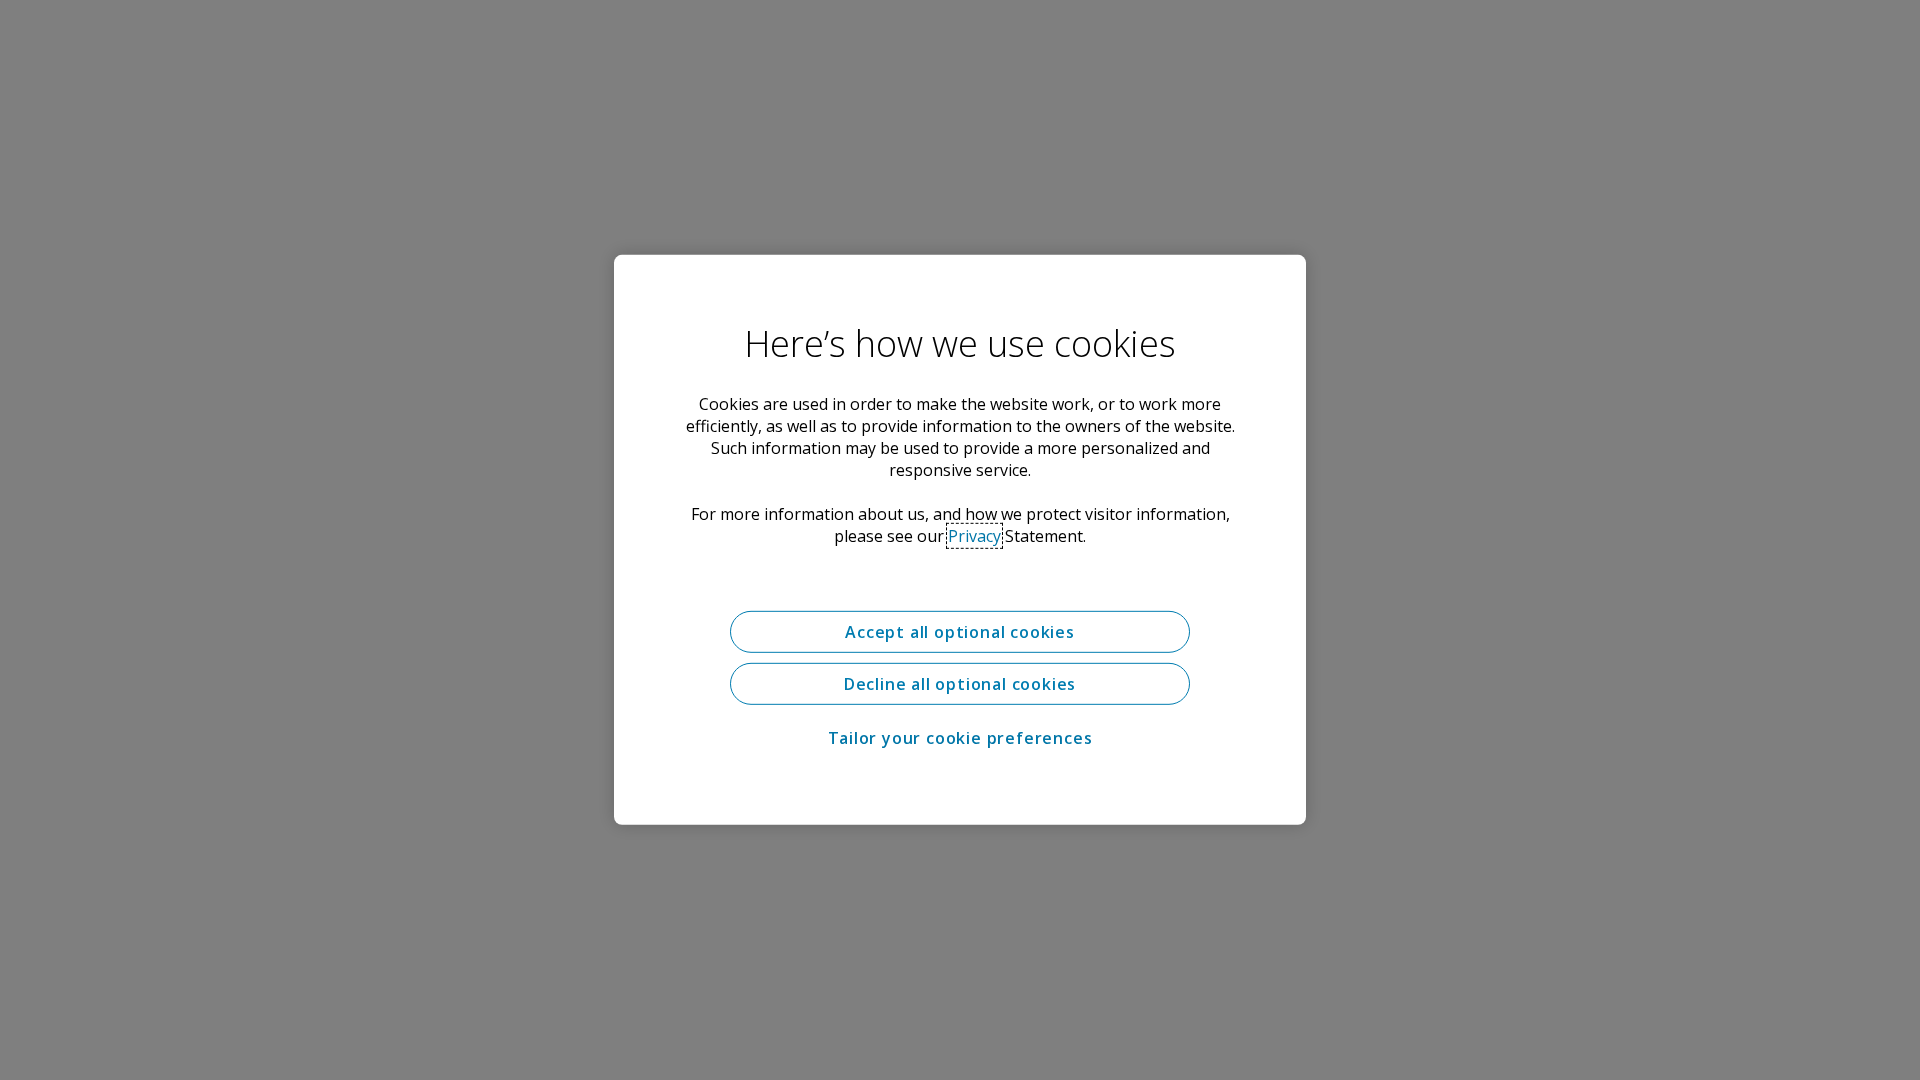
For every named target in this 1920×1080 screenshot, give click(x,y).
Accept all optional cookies (960, 632)
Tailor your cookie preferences (960, 738)
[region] (960, 540)
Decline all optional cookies (960, 684)
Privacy (974, 536)
